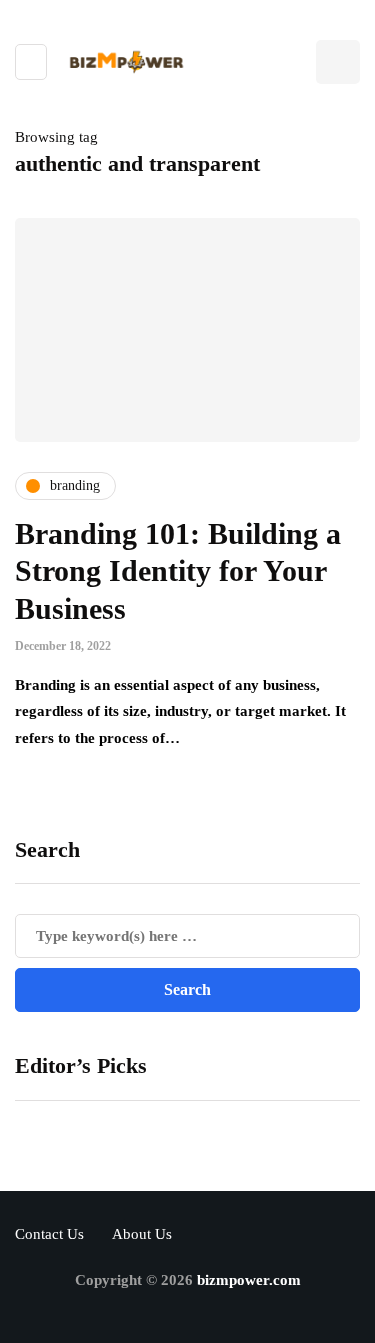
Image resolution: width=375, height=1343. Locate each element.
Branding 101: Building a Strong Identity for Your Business (178, 571)
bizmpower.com (249, 1280)
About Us (142, 1234)
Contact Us (49, 1234)
